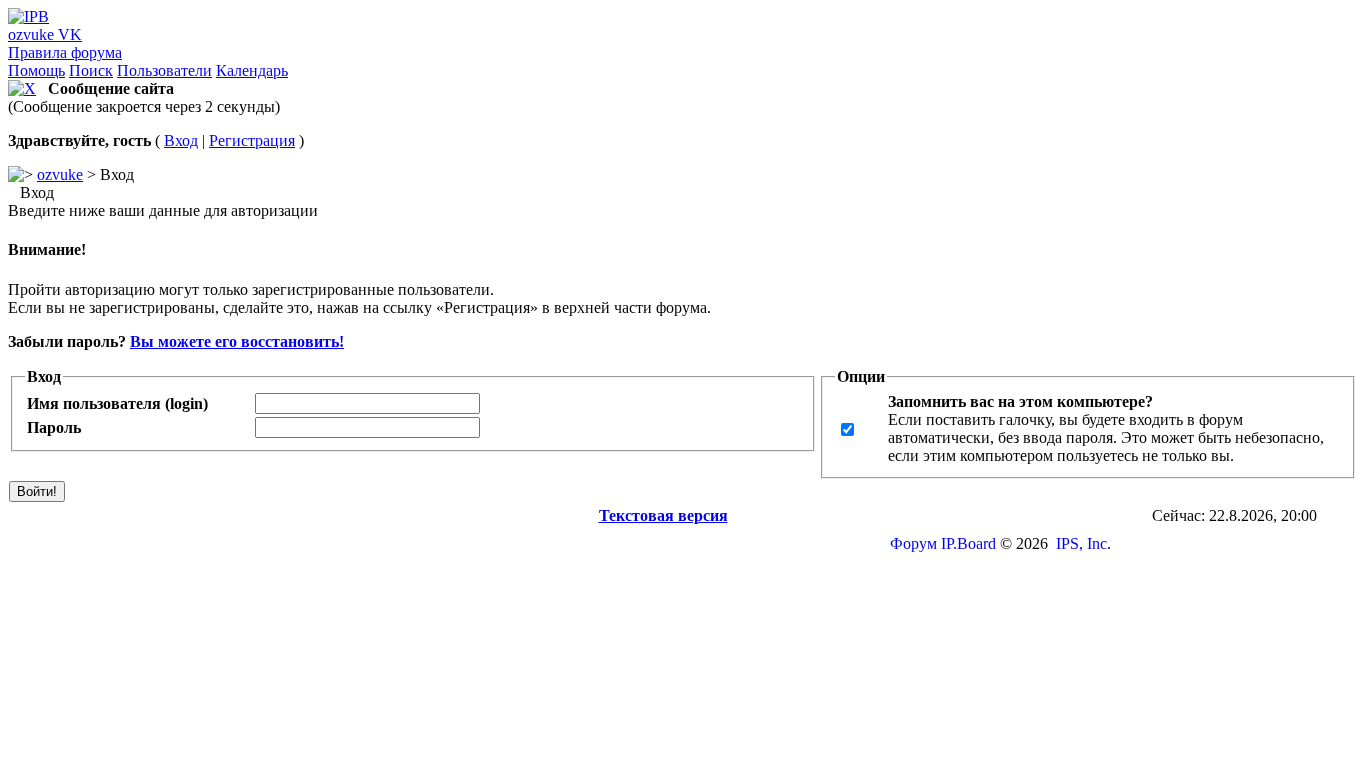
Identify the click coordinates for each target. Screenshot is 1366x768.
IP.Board (968, 543)
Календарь (252, 70)
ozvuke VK (45, 34)
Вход (181, 140)
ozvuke (60, 174)
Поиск (91, 70)
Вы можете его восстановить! (237, 341)
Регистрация (252, 140)
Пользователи (164, 70)
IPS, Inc (1081, 543)
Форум (913, 543)
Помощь (36, 70)
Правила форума (65, 52)
